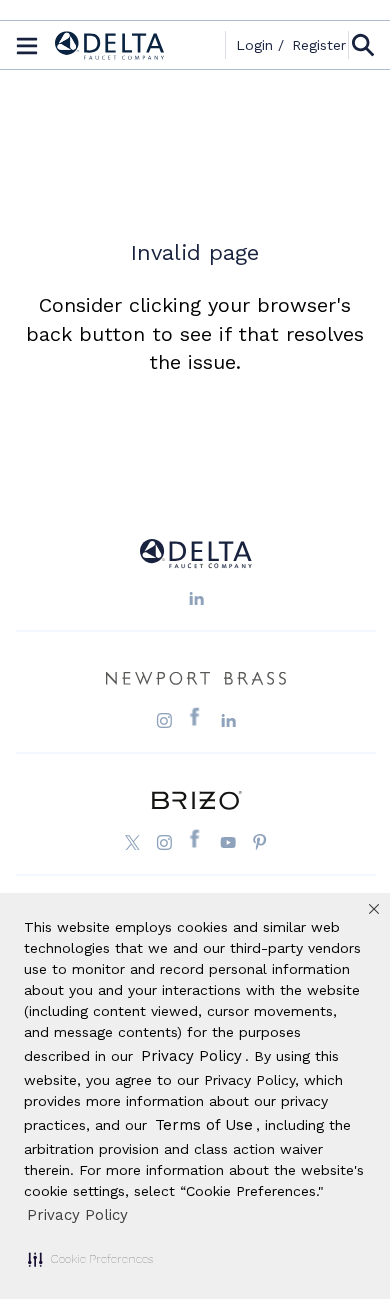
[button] (90, 1259)
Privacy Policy (77, 1215)
